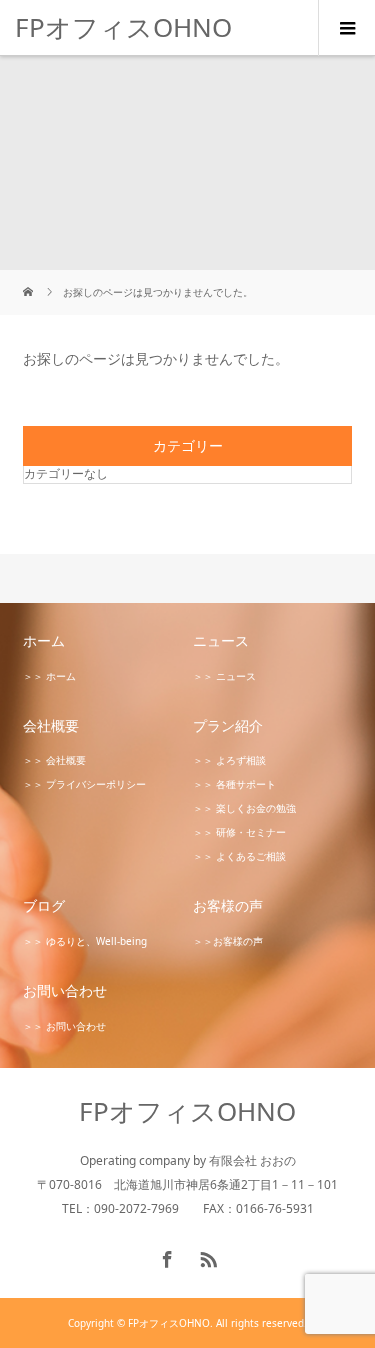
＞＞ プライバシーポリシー (84, 784)
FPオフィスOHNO (123, 27)
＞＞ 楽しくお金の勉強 (244, 808)
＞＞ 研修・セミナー (239, 832)
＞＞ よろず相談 (229, 760)
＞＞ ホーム (49, 676)
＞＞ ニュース (224, 676)
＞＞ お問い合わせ (64, 1026)
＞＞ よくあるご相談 (239, 856)
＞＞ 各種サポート (234, 784)
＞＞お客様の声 (228, 941)
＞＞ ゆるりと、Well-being (85, 941)
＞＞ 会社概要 (54, 760)
